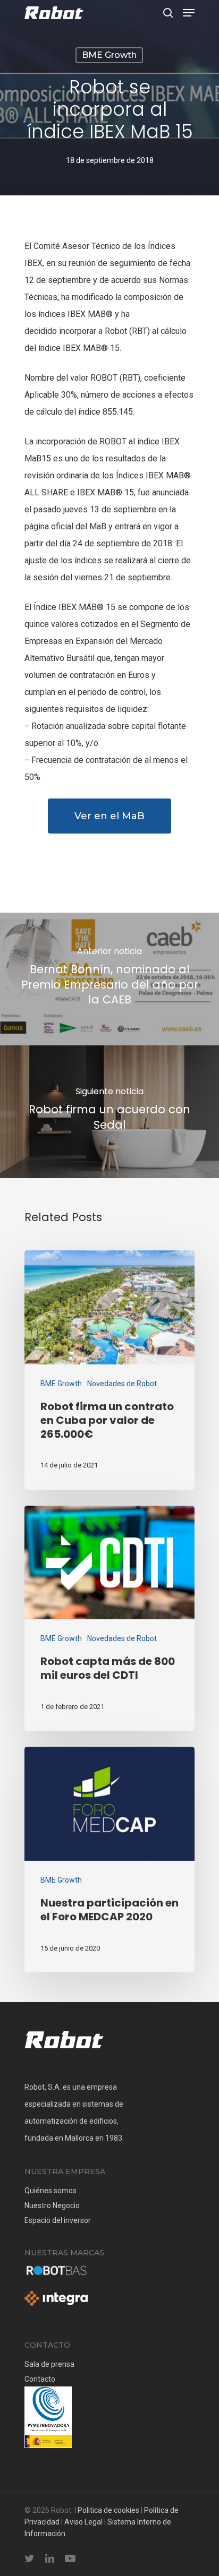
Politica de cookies (108, 2510)
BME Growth (109, 55)
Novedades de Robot (122, 1384)
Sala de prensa (49, 2364)
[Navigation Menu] (189, 13)
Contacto (40, 2379)
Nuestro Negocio (52, 2205)
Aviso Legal (83, 2522)
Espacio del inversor (58, 2220)
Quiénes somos (50, 2191)
